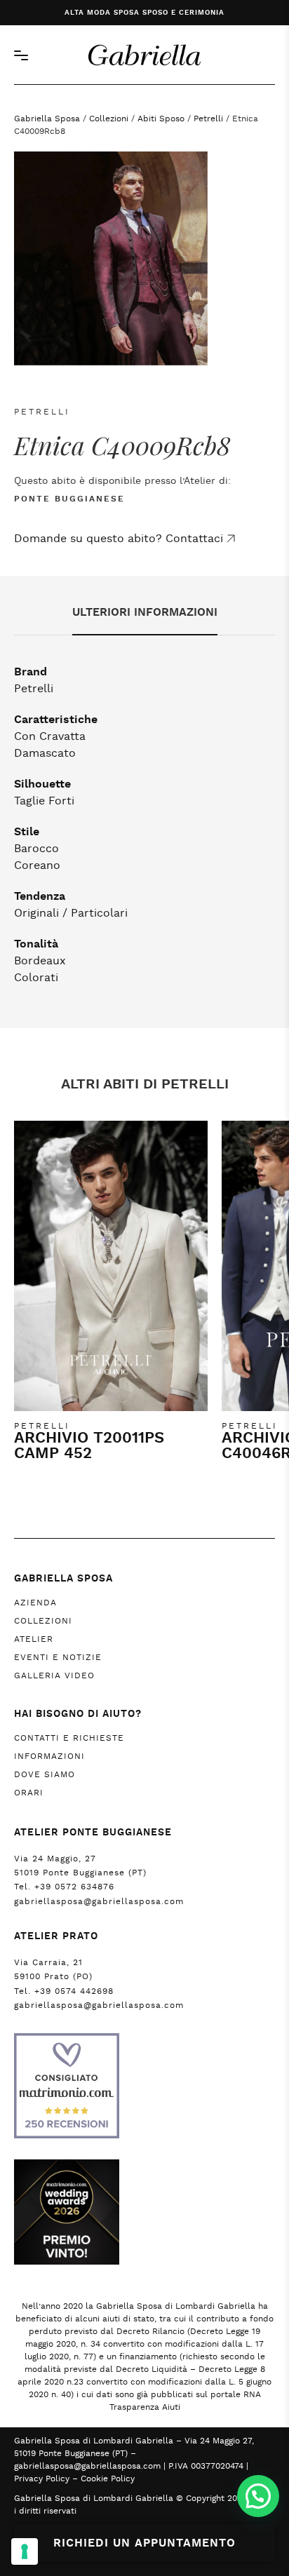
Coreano (37, 865)
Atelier (34, 1639)
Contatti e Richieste (69, 1738)
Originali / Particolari (71, 913)
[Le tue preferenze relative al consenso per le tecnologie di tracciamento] (25, 2551)
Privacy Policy (42, 2479)
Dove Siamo (45, 1774)
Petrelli (208, 119)
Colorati (36, 978)
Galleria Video (54, 1675)
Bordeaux (40, 961)
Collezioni (109, 119)
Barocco (36, 849)
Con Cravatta (50, 736)
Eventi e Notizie (58, 1657)
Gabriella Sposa (47, 119)
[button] (258, 2496)
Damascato (45, 753)
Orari (29, 1793)
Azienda (35, 1603)
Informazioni (49, 1756)
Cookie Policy (108, 2479)
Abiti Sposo (161, 119)
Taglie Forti (44, 801)
